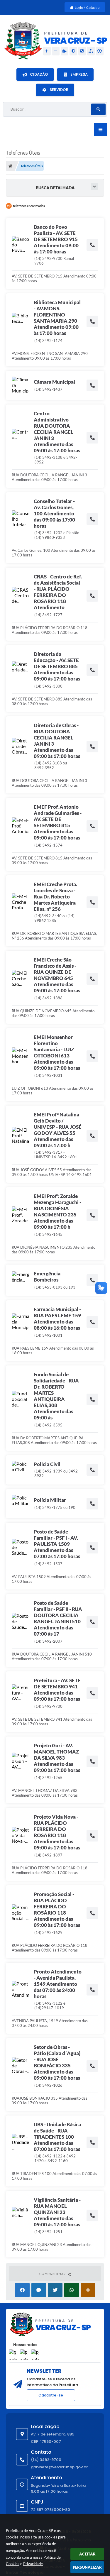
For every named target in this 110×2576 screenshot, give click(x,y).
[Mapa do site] (91, 51)
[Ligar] (92, 245)
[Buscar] (98, 109)
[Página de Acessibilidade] (100, 51)
